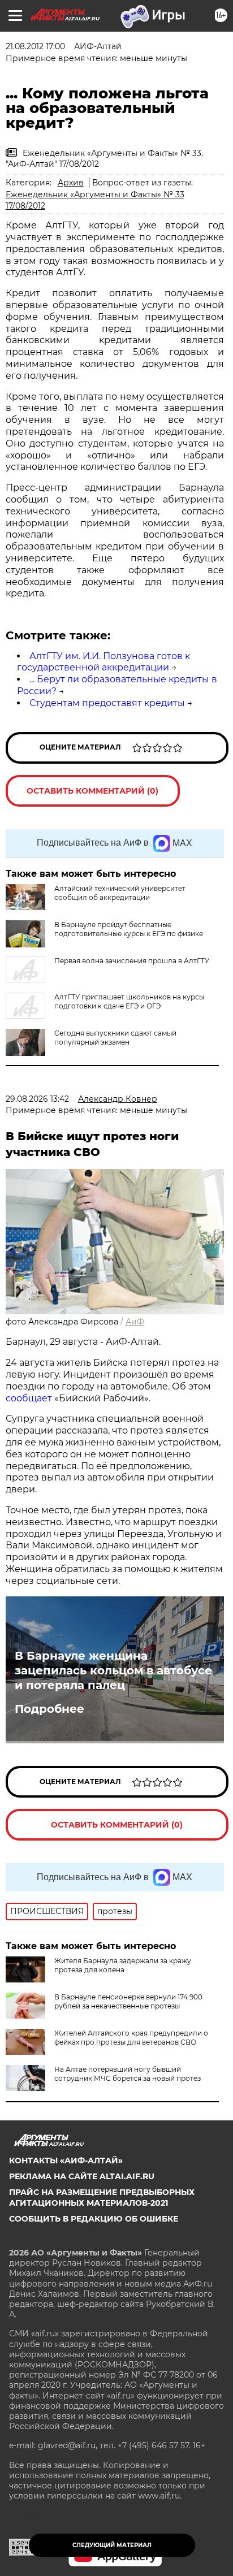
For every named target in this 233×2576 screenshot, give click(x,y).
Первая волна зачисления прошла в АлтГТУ (132, 961)
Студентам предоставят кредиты (107, 703)
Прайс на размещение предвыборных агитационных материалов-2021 (102, 2197)
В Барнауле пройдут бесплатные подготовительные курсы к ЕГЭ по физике (129, 929)
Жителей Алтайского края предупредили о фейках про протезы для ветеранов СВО (131, 2038)
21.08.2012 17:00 (35, 46)
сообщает (29, 1398)
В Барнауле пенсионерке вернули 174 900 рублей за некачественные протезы (128, 2001)
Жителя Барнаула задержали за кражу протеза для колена (123, 1965)
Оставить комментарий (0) (92, 791)
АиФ (135, 1322)
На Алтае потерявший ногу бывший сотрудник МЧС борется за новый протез (128, 2074)
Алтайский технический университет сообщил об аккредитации (120, 893)
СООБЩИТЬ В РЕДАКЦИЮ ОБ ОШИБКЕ (94, 2219)
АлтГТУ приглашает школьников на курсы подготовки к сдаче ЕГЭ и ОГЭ (129, 1001)
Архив (71, 183)
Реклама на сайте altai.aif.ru (82, 2176)
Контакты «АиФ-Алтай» (66, 2161)
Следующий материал (112, 2545)
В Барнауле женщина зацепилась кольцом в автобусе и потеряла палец (113, 1670)
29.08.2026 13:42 (37, 1099)
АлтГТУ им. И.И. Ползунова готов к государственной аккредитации (103, 662)
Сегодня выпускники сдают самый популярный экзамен (115, 1038)
